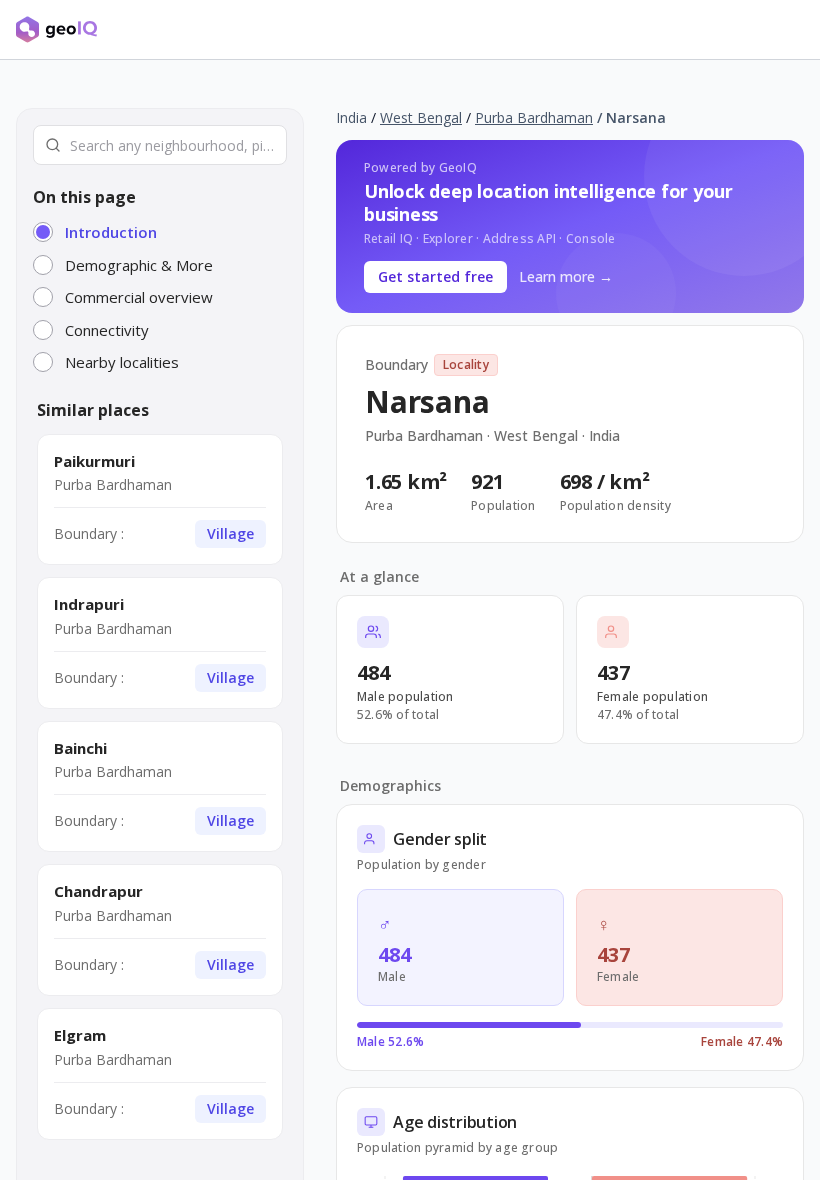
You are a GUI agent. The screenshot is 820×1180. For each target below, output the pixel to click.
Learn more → (566, 276)
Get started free (435, 276)
